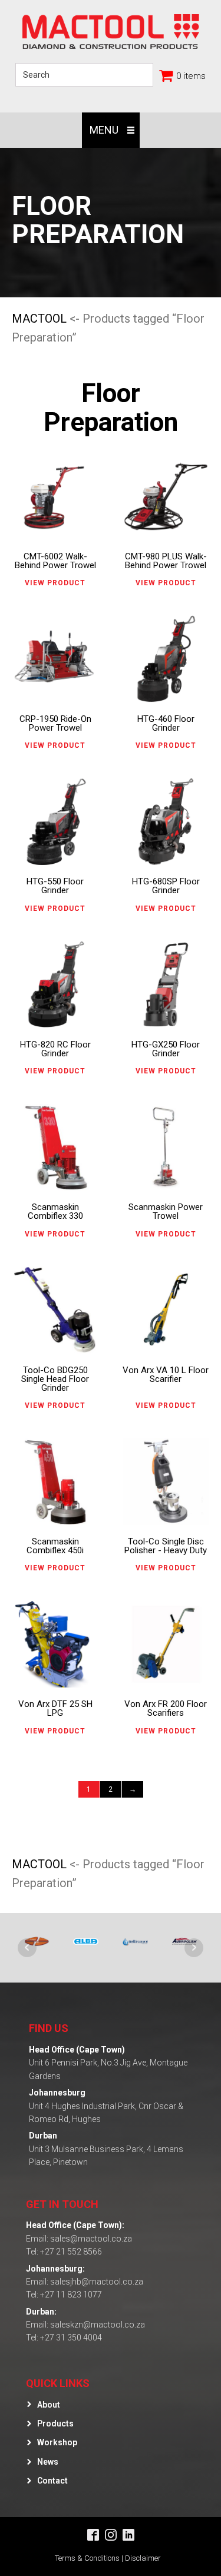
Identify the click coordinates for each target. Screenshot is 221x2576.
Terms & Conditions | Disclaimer (108, 2558)
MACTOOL (39, 319)
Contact (52, 2481)
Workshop (57, 2442)
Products (55, 2424)
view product (55, 583)
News (48, 2462)
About (49, 2405)
